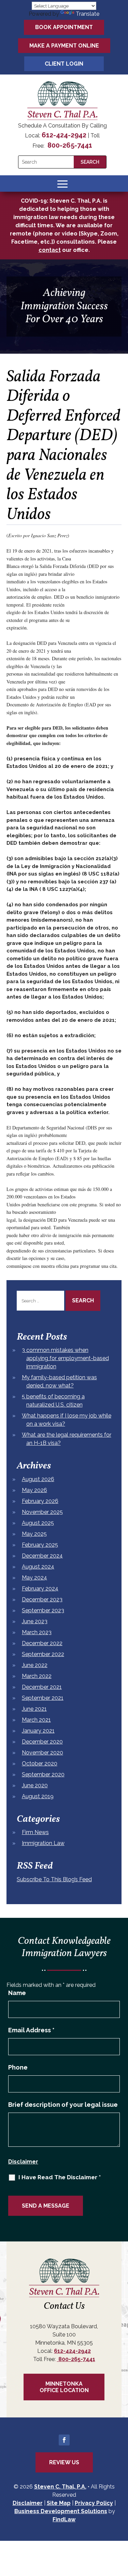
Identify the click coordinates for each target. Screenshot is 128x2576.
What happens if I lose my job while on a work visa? (67, 1420)
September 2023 (43, 1610)
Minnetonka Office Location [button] (64, 2387)
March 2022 (37, 1676)
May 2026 (34, 1490)
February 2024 (40, 1589)
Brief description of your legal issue (63, 2105)
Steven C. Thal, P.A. (60, 2487)
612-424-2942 (64, 135)
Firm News (35, 1832)
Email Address (31, 2030)
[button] (62, 184)
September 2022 (43, 1654)
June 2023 (35, 1621)
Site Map (59, 2503)
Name (17, 1993)
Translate (88, 14)
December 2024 (42, 1556)
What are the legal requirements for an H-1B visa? (67, 1439)
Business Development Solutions (61, 2511)
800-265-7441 (69, 145)
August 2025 (38, 1523)
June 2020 (35, 1785)
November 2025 (42, 1512)
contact (50, 250)
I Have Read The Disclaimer (60, 2177)
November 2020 (42, 1753)
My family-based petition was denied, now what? (59, 1381)
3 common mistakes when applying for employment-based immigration (65, 1358)
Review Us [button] (64, 2462)
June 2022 (35, 1665)
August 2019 (38, 1796)
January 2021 (38, 1731)
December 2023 (42, 1599)
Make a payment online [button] (64, 46)
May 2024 (34, 1578)
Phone (18, 2067)
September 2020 (43, 1774)
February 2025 (40, 1545)
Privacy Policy (94, 2503)
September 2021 (43, 1698)
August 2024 (38, 1567)
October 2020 (40, 1764)
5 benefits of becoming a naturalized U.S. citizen (53, 1401)
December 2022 (42, 1643)
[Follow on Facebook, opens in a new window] (64, 2440)
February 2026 (40, 1501)
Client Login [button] (64, 64)
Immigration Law (43, 1843)
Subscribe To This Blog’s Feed (54, 1879)
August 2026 (38, 1479)
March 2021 (36, 1720)
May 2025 (34, 1534)
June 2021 (34, 1709)
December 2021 (42, 1687)
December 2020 (42, 1742)
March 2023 (37, 1632)
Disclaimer (23, 2162)
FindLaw (64, 2519)
